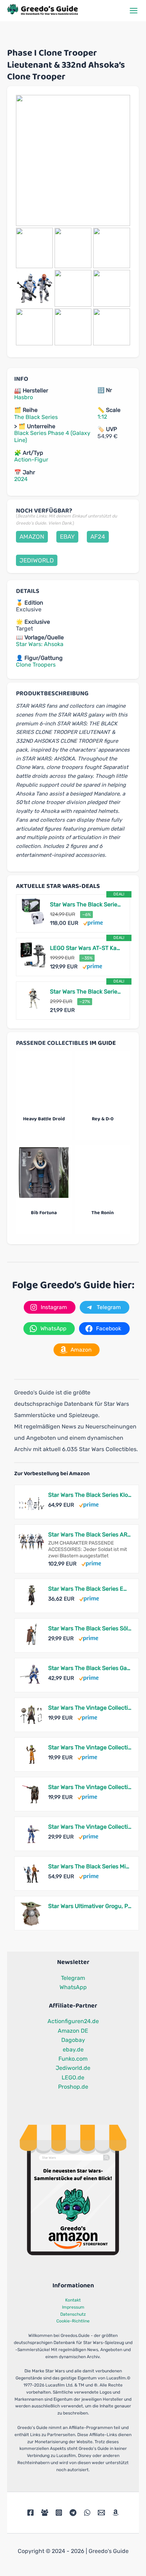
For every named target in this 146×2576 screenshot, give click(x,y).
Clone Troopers (36, 665)
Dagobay (73, 2040)
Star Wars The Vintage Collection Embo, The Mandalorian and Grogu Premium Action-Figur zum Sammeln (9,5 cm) (90, 1708)
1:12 (102, 417)
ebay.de (73, 2050)
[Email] (101, 2513)
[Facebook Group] (45, 2513)
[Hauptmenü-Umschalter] (134, 11)
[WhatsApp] (87, 2513)
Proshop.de (73, 2087)
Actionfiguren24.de (73, 2021)
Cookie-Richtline (73, 2321)
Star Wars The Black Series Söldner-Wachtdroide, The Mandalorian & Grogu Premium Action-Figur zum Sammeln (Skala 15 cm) (90, 1628)
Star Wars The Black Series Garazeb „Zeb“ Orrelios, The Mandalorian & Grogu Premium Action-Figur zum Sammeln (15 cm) (90, 1668)
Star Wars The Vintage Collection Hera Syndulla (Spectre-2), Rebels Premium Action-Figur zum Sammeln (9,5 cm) (90, 1747)
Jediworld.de (73, 2068)
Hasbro (24, 397)
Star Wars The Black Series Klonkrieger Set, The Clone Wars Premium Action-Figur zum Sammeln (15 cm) (90, 1495)
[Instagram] (59, 2513)
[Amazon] (116, 2513)
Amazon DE (73, 2031)
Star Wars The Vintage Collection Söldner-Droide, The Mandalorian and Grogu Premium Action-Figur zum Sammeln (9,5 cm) (90, 1787)
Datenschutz (73, 2314)
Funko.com (73, 2059)
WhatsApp (73, 1987)
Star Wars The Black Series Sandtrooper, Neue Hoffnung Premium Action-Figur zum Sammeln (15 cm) (86, 992)
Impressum (73, 2307)
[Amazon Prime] (93, 923)
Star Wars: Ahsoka (40, 644)
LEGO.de (73, 2077)
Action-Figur (31, 460)
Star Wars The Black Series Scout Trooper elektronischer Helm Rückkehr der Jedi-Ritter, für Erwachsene (86, 904)
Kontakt (73, 2300)
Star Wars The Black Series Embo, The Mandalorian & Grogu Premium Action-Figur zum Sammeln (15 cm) (90, 1589)
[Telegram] (73, 2513)
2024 (21, 479)
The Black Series (36, 417)
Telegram (73, 1978)
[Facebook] (30, 2513)
